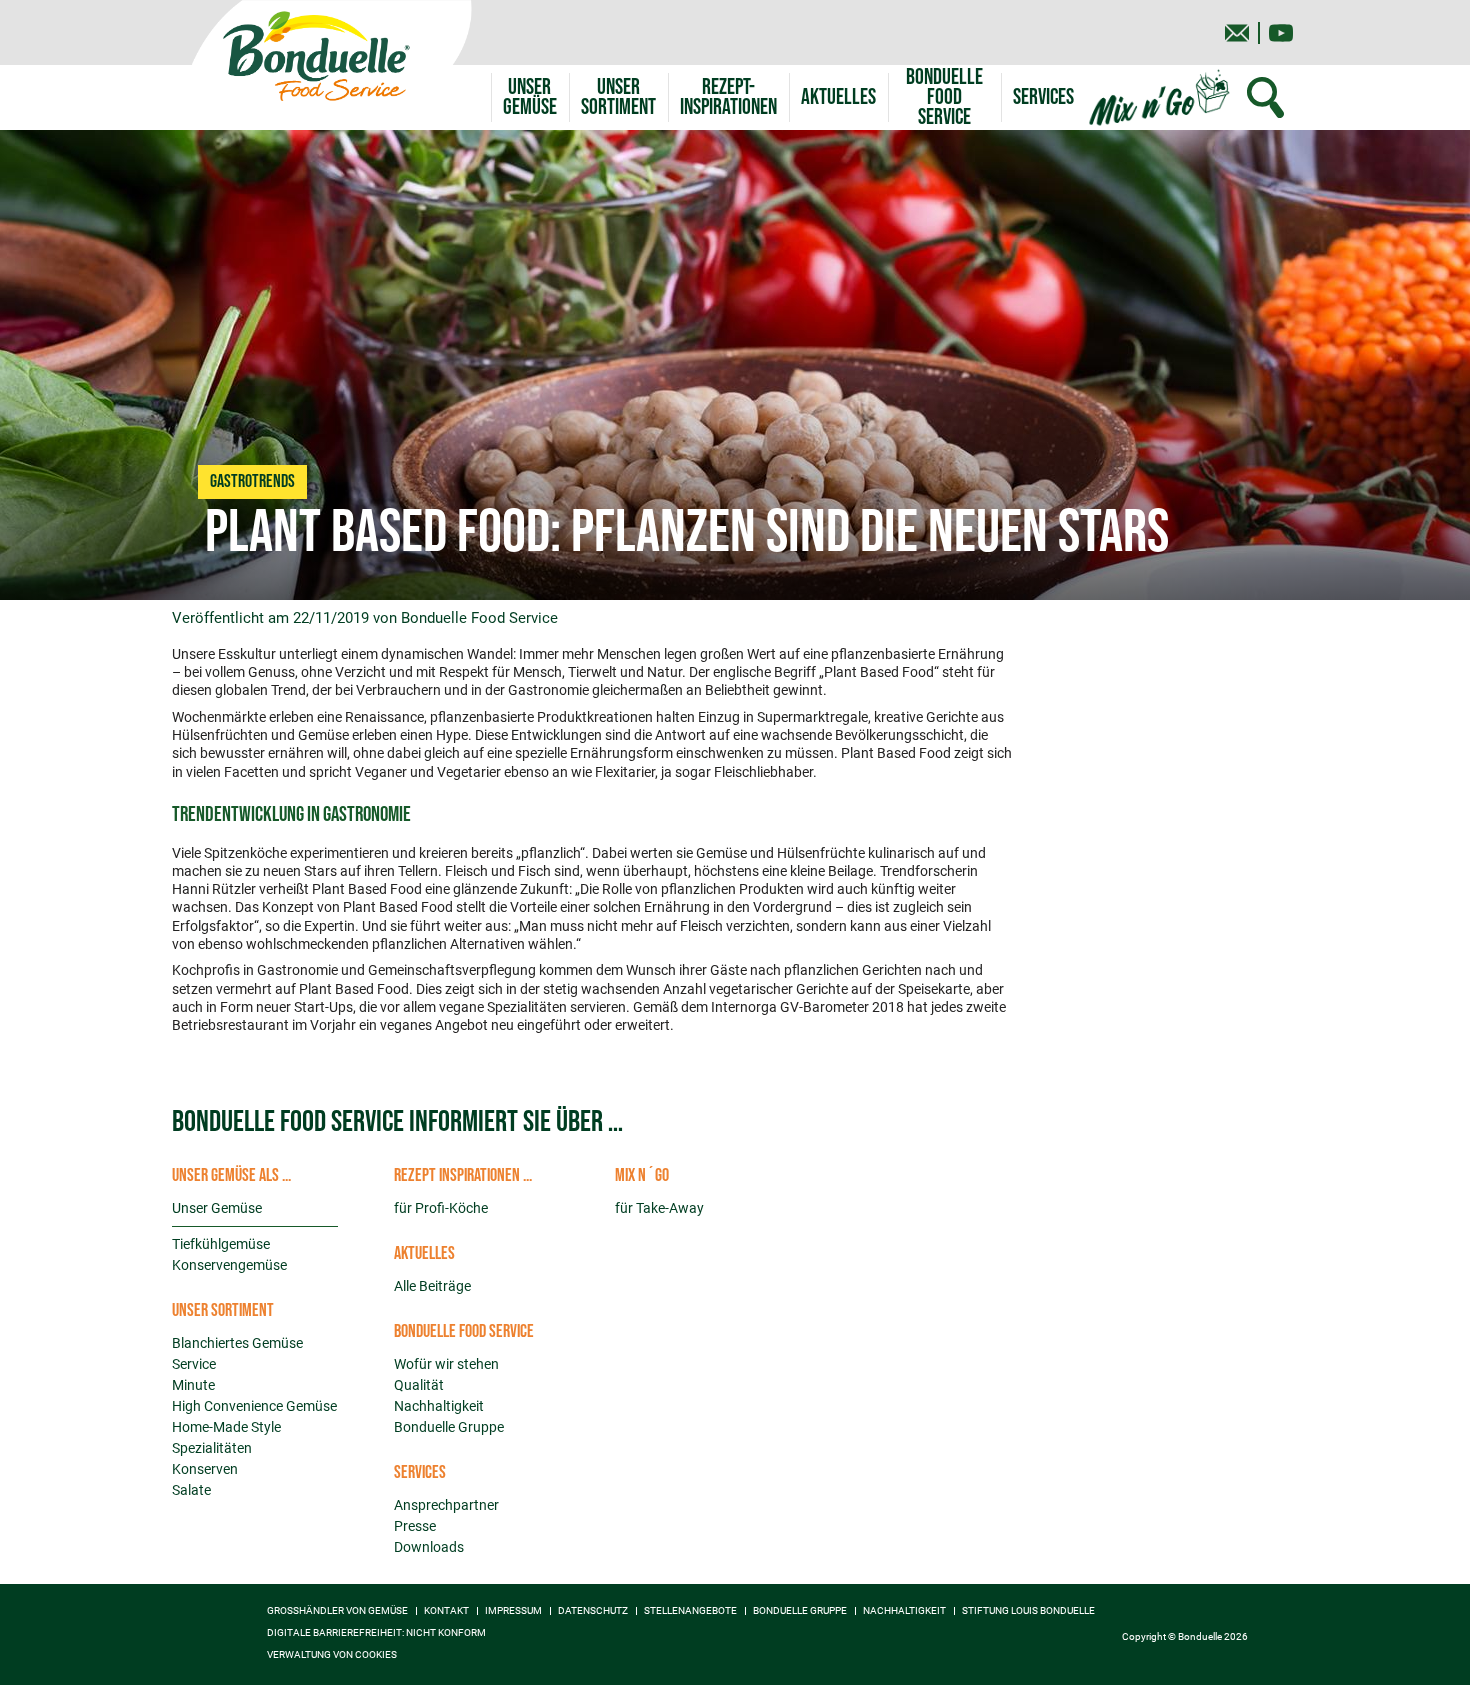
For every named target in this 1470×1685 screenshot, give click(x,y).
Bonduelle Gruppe (449, 1427)
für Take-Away (659, 1208)
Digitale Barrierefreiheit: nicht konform (376, 1633)
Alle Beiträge (432, 1286)
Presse (415, 1526)
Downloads (429, 1547)
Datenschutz (593, 1611)
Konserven (205, 1469)
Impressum (513, 1611)
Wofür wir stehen (446, 1364)
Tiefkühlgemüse (221, 1244)
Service (194, 1364)
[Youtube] (1281, 33)
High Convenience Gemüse (254, 1406)
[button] (618, 97)
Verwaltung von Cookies (332, 1655)
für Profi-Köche (441, 1208)
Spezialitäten (212, 1448)
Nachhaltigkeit (439, 1406)
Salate (191, 1490)
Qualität (419, 1385)
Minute (193, 1385)
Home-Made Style (226, 1427)
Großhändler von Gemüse (337, 1611)
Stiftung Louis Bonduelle (1028, 1611)
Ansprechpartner (446, 1505)
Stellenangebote (690, 1611)
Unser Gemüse (217, 1208)
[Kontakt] (1237, 33)
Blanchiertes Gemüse (237, 1343)
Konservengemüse (229, 1265)
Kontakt (446, 1611)
